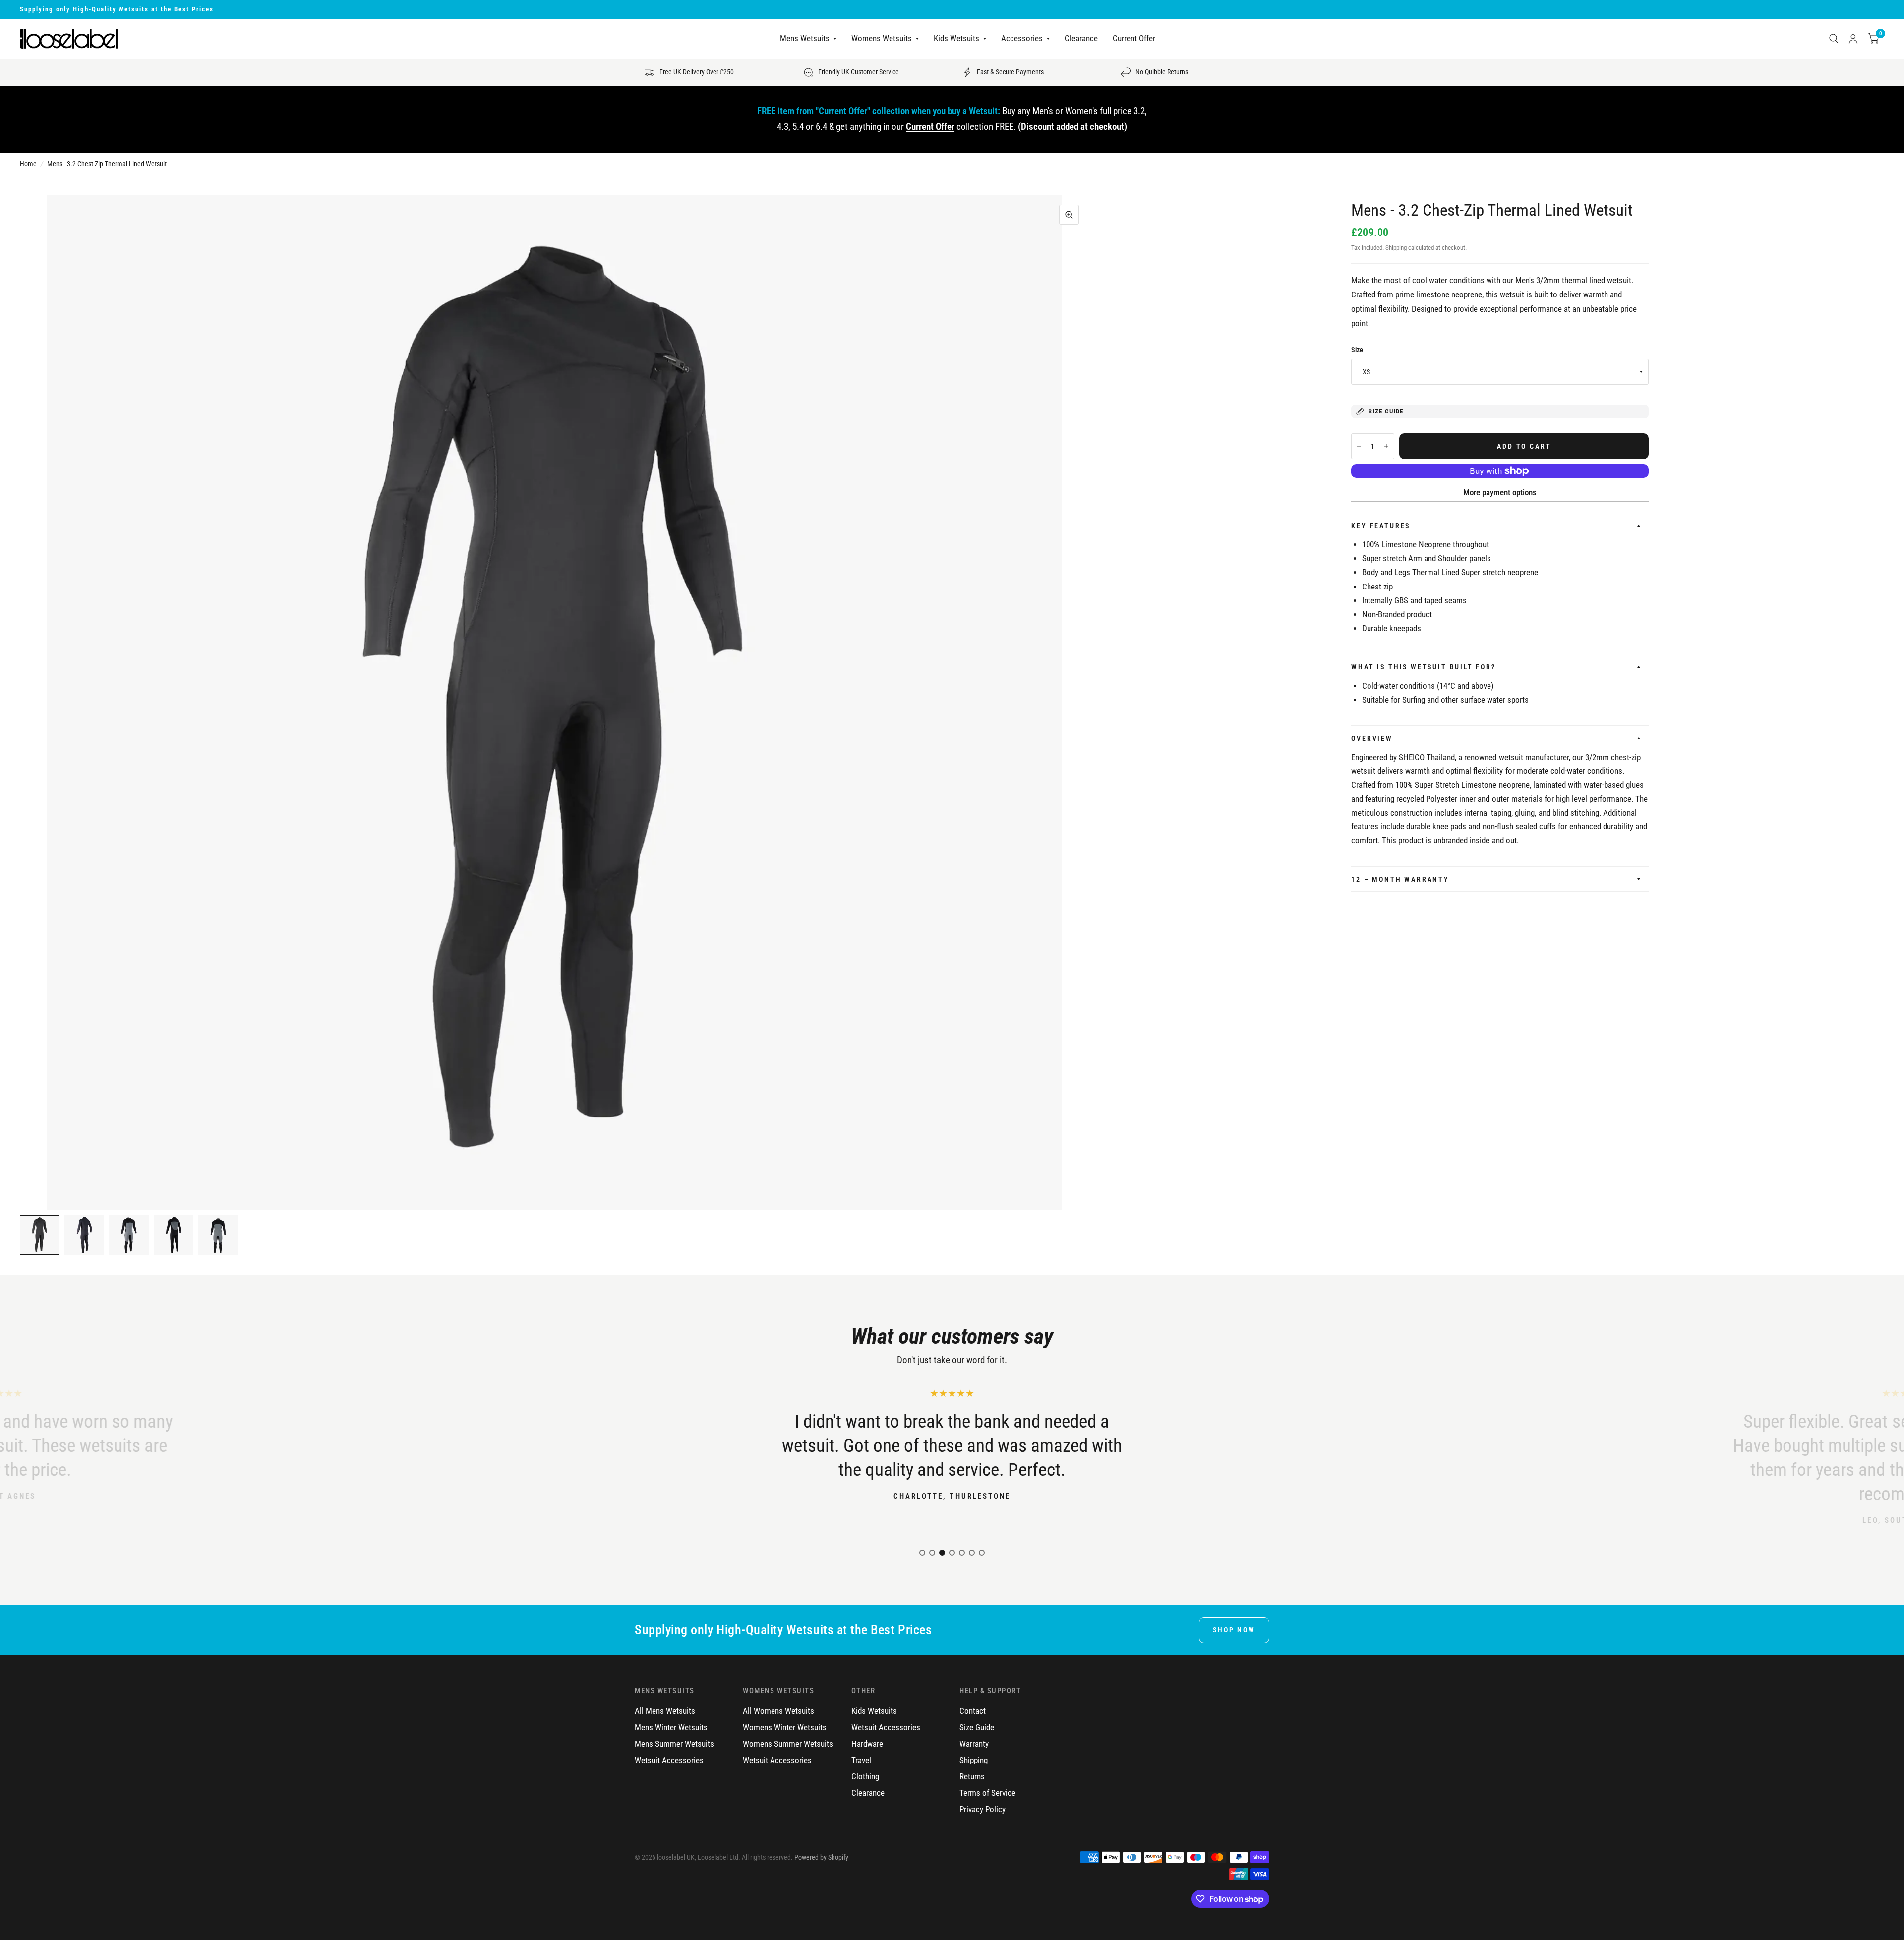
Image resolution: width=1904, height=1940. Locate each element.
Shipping (1396, 248)
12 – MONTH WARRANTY (1400, 879)
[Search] (1834, 39)
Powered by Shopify (821, 1857)
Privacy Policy (982, 1809)
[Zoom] (1069, 215)
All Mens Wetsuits (665, 1711)
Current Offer (1134, 39)
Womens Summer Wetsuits (788, 1744)
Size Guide (977, 1728)
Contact (973, 1711)
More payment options (1500, 493)
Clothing (865, 1777)
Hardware (867, 1744)
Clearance (1081, 39)
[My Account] (1853, 39)
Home (28, 164)
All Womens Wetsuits (778, 1711)
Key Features (1381, 526)
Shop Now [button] (1234, 1630)
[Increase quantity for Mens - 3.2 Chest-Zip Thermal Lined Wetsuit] (1386, 446)
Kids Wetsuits (956, 39)
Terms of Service (987, 1793)
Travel (861, 1760)
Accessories (1022, 39)
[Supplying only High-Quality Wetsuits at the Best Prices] (952, 9)
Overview (1372, 738)
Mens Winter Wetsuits (671, 1728)
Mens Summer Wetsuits (674, 1744)
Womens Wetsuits (882, 39)
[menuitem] (808, 39)
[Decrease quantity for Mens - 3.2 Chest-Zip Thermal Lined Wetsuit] (1359, 446)
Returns (972, 1777)
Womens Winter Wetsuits (785, 1728)
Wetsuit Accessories (669, 1760)
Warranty (974, 1744)
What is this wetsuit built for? (1423, 667)
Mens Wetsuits (805, 39)
